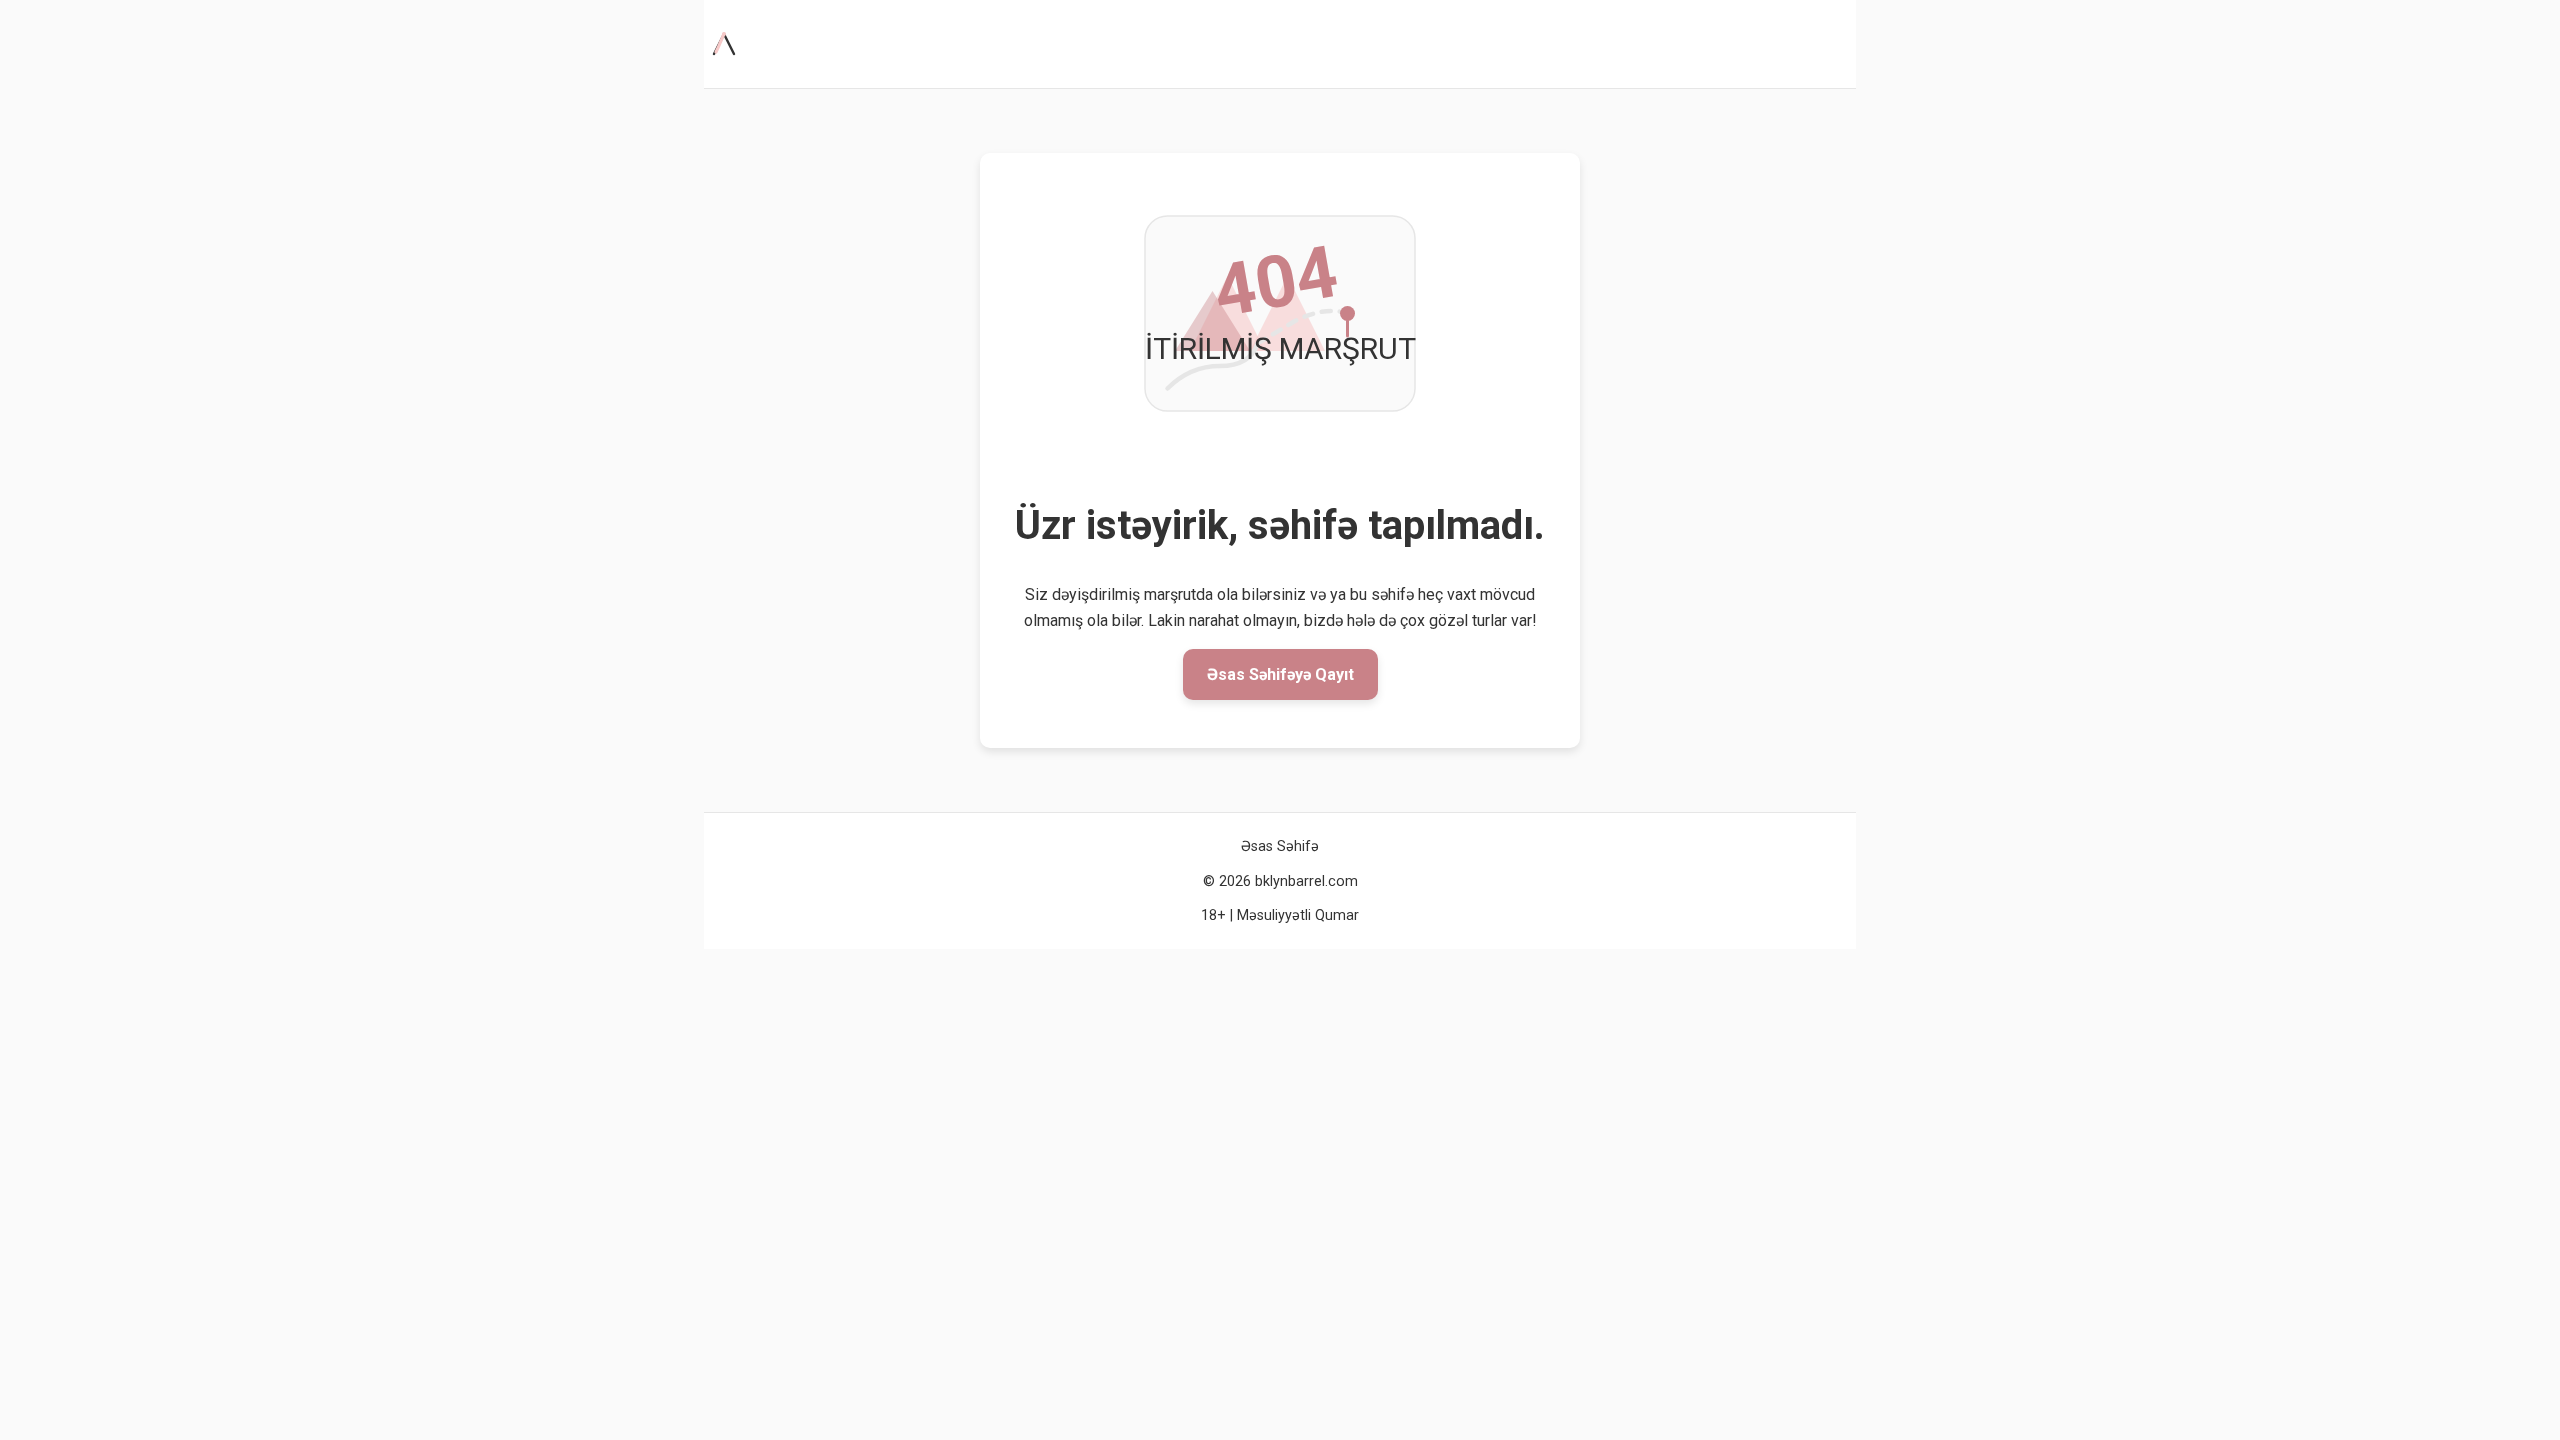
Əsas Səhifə (1280, 846)
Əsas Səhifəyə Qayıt (1280, 674)
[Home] (728, 44)
